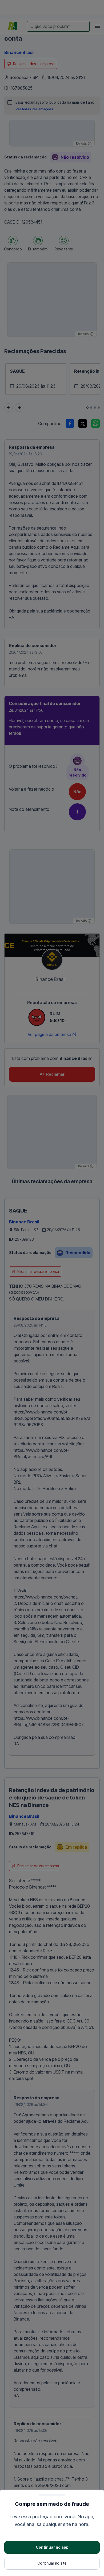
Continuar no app (52, 2547)
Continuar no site (52, 2563)
